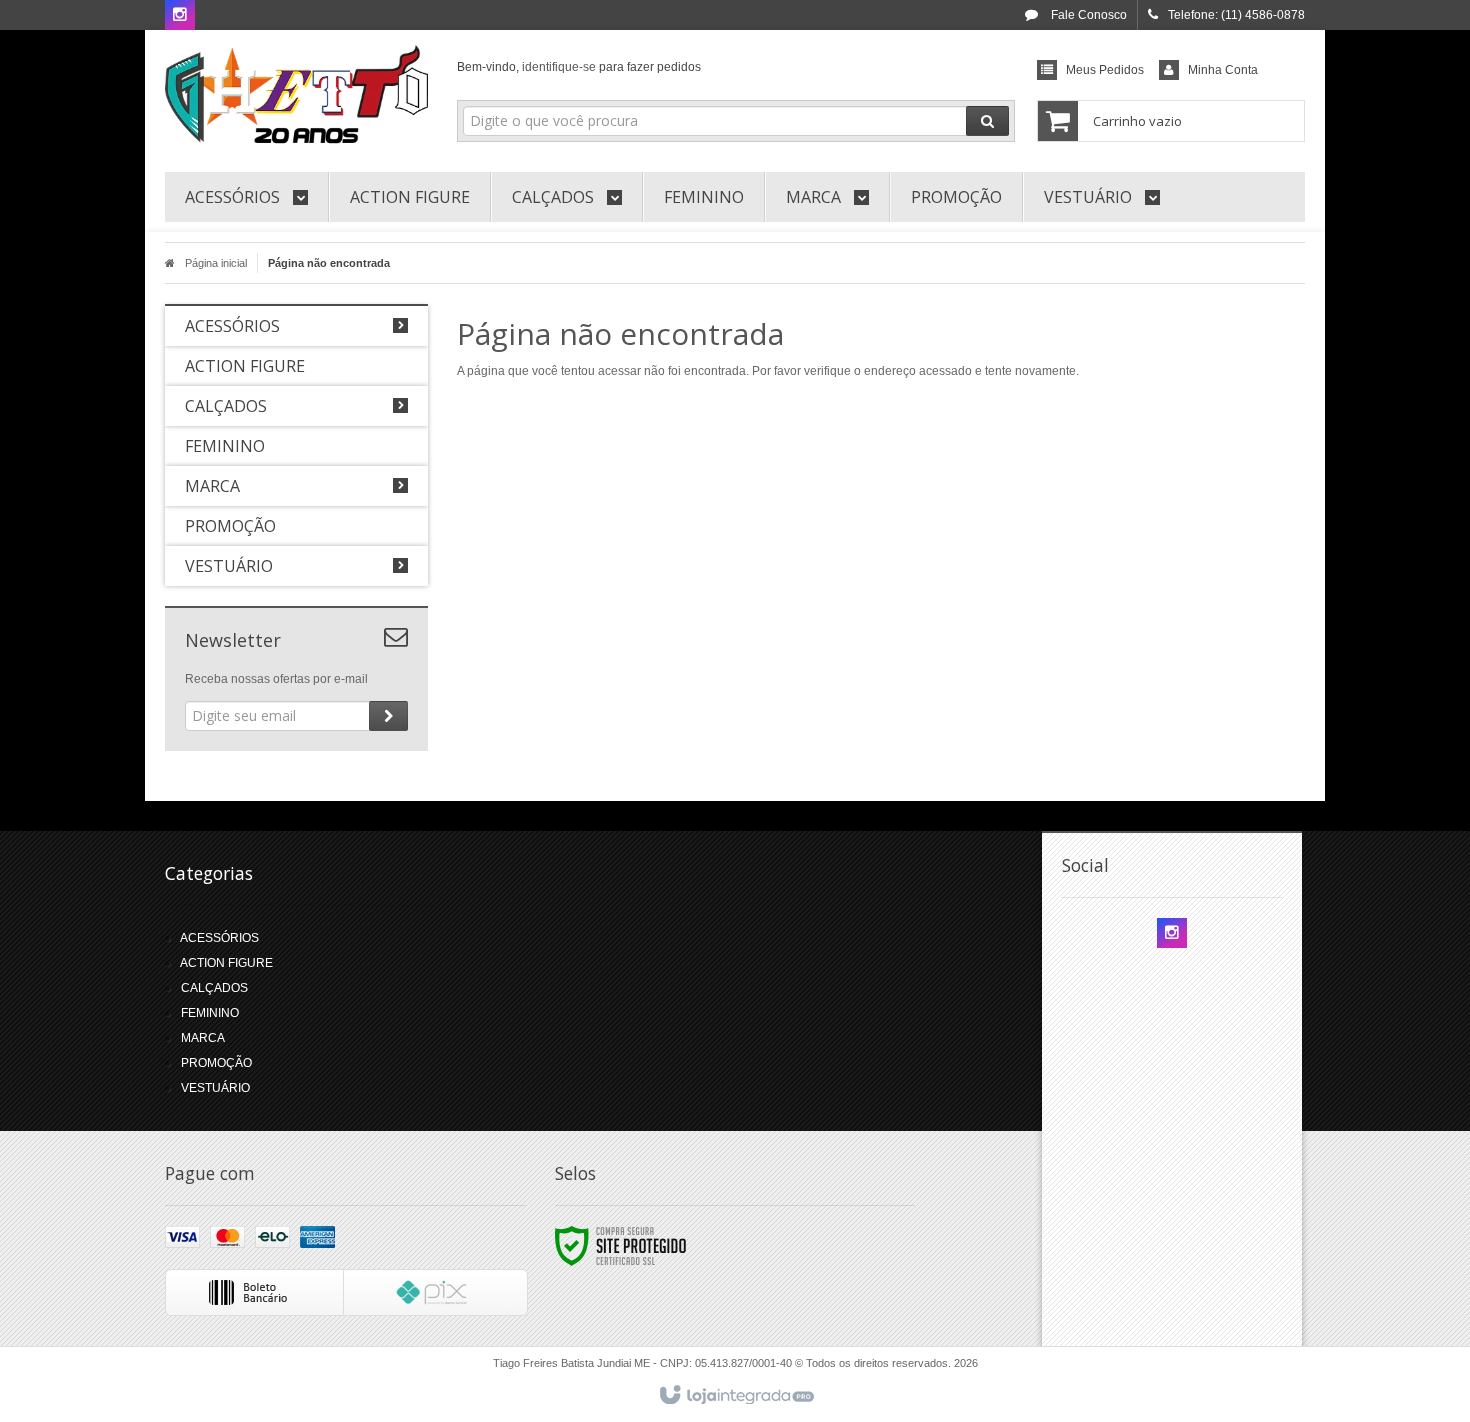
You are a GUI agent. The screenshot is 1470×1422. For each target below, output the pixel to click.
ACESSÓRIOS (219, 938)
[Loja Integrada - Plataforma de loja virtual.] (735, 1396)
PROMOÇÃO (216, 1063)
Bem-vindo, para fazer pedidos (579, 67)
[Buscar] (987, 121)
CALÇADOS (214, 988)
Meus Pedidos (1105, 70)
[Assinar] (388, 716)
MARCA (203, 1038)
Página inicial (216, 263)
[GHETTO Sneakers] (296, 96)
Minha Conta (1223, 70)
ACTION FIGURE (226, 963)
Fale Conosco (1087, 15)
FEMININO (210, 1013)
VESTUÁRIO (215, 1088)
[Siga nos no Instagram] (180, 16)
